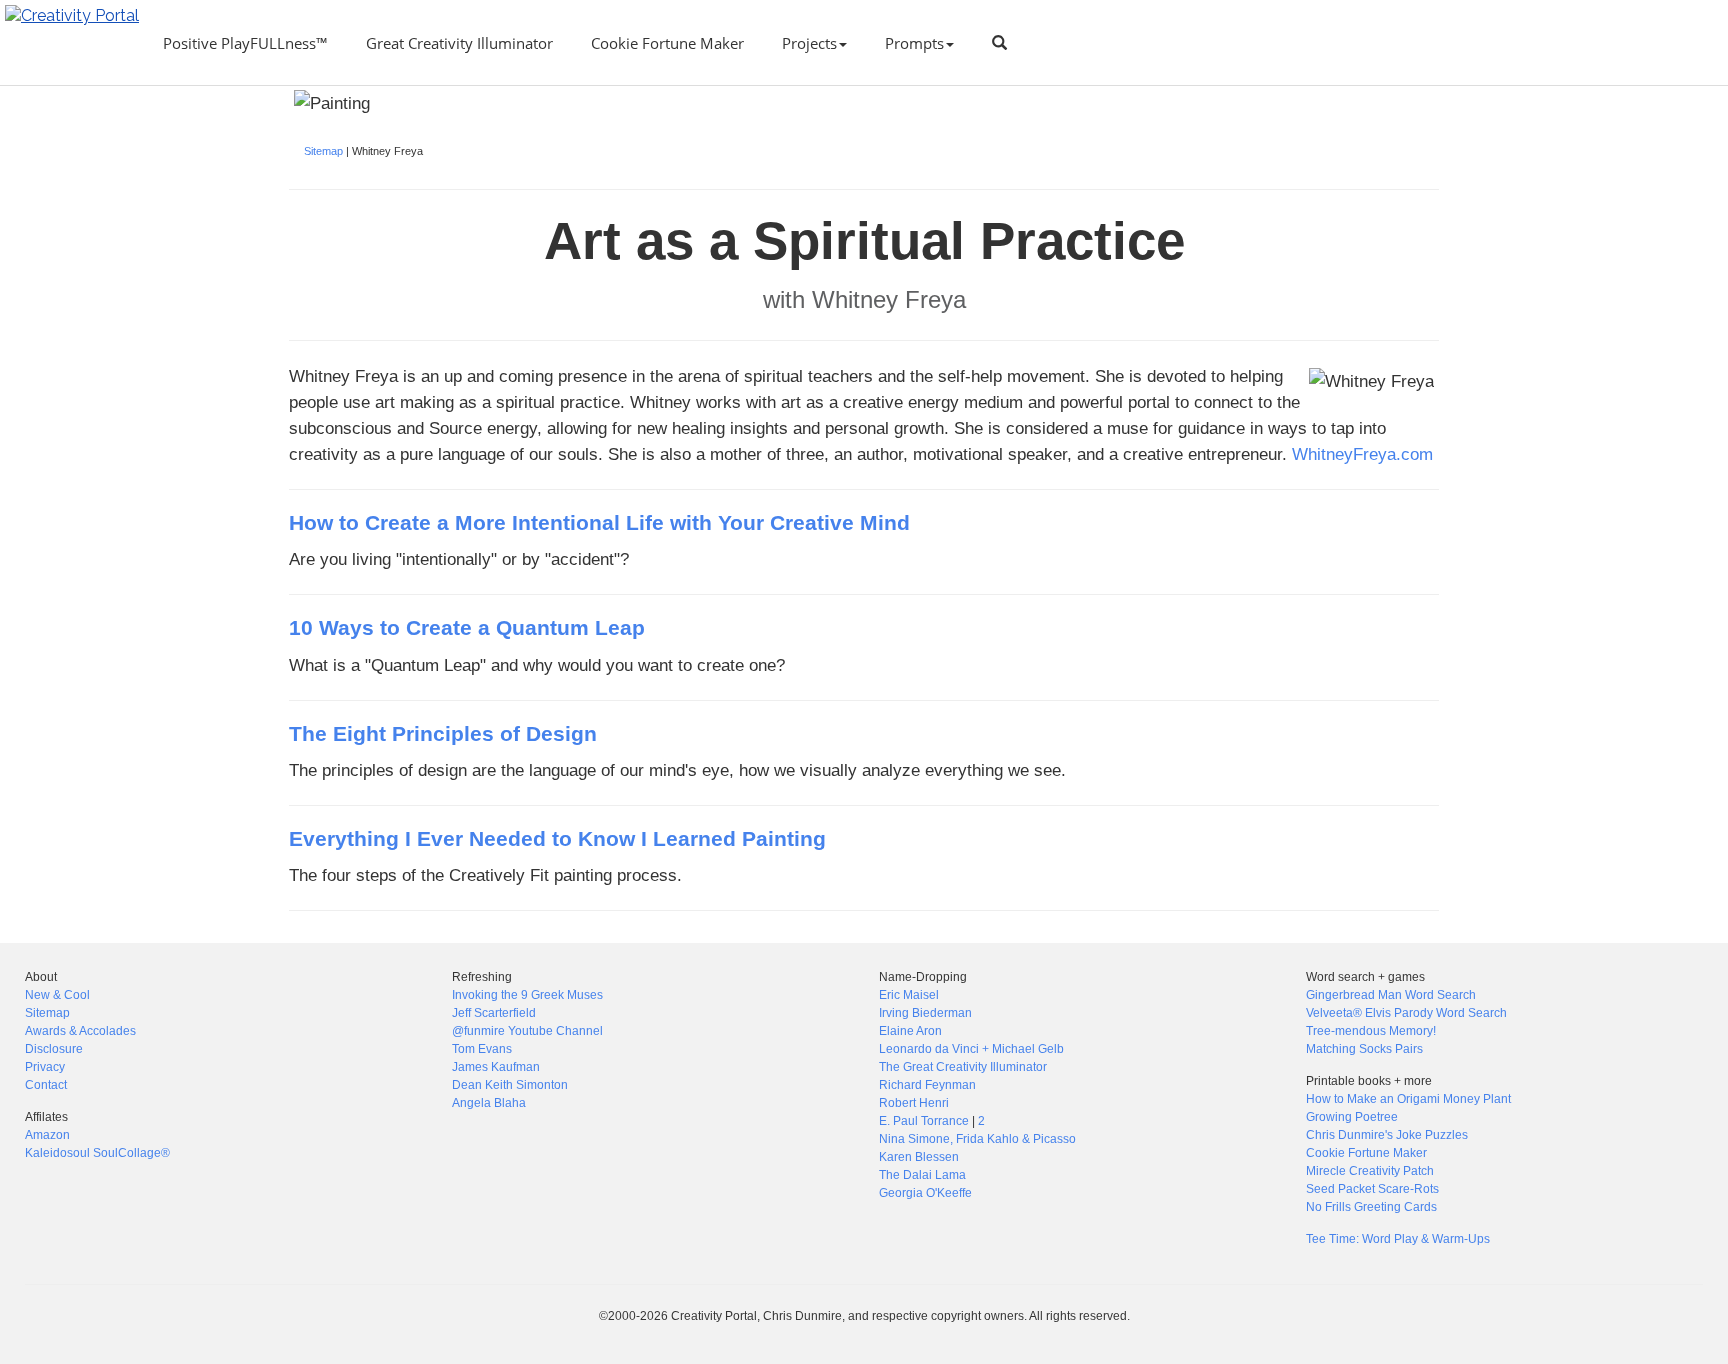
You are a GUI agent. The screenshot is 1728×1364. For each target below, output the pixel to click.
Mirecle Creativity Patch (1370, 1171)
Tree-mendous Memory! (1371, 1031)
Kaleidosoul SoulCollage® (97, 1153)
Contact (46, 1085)
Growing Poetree (1352, 1117)
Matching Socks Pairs (1364, 1049)
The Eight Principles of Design (443, 734)
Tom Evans (482, 1049)
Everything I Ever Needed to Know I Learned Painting (557, 839)
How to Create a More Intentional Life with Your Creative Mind (599, 523)
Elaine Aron (910, 1031)
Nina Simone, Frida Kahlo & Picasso (977, 1139)
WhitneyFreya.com (1362, 454)
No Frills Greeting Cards (1371, 1207)
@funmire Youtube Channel (527, 1031)
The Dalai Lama (922, 1175)
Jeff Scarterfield (494, 1013)
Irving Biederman (925, 1013)
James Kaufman (496, 1067)
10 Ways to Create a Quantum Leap (467, 628)
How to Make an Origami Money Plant (1408, 1099)
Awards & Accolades (80, 1031)
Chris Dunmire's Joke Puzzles (1387, 1135)
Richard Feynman (927, 1085)
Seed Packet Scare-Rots (1372, 1189)
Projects (809, 43)
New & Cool (57, 995)
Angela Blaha (489, 1103)
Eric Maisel (909, 995)
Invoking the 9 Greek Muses (527, 995)
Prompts (914, 43)
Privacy (45, 1067)
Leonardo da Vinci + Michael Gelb (971, 1049)
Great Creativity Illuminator (459, 43)
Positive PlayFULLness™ (245, 43)
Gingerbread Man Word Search (1391, 995)
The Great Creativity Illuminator (963, 1067)
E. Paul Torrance (924, 1121)
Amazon (47, 1135)
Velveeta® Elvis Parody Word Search (1406, 1013)
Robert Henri (914, 1103)
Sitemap (323, 151)
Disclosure (54, 1049)
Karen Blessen (919, 1157)
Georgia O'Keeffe (925, 1193)
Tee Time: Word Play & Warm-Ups (1398, 1239)
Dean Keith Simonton (510, 1085)
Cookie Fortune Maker (667, 43)
